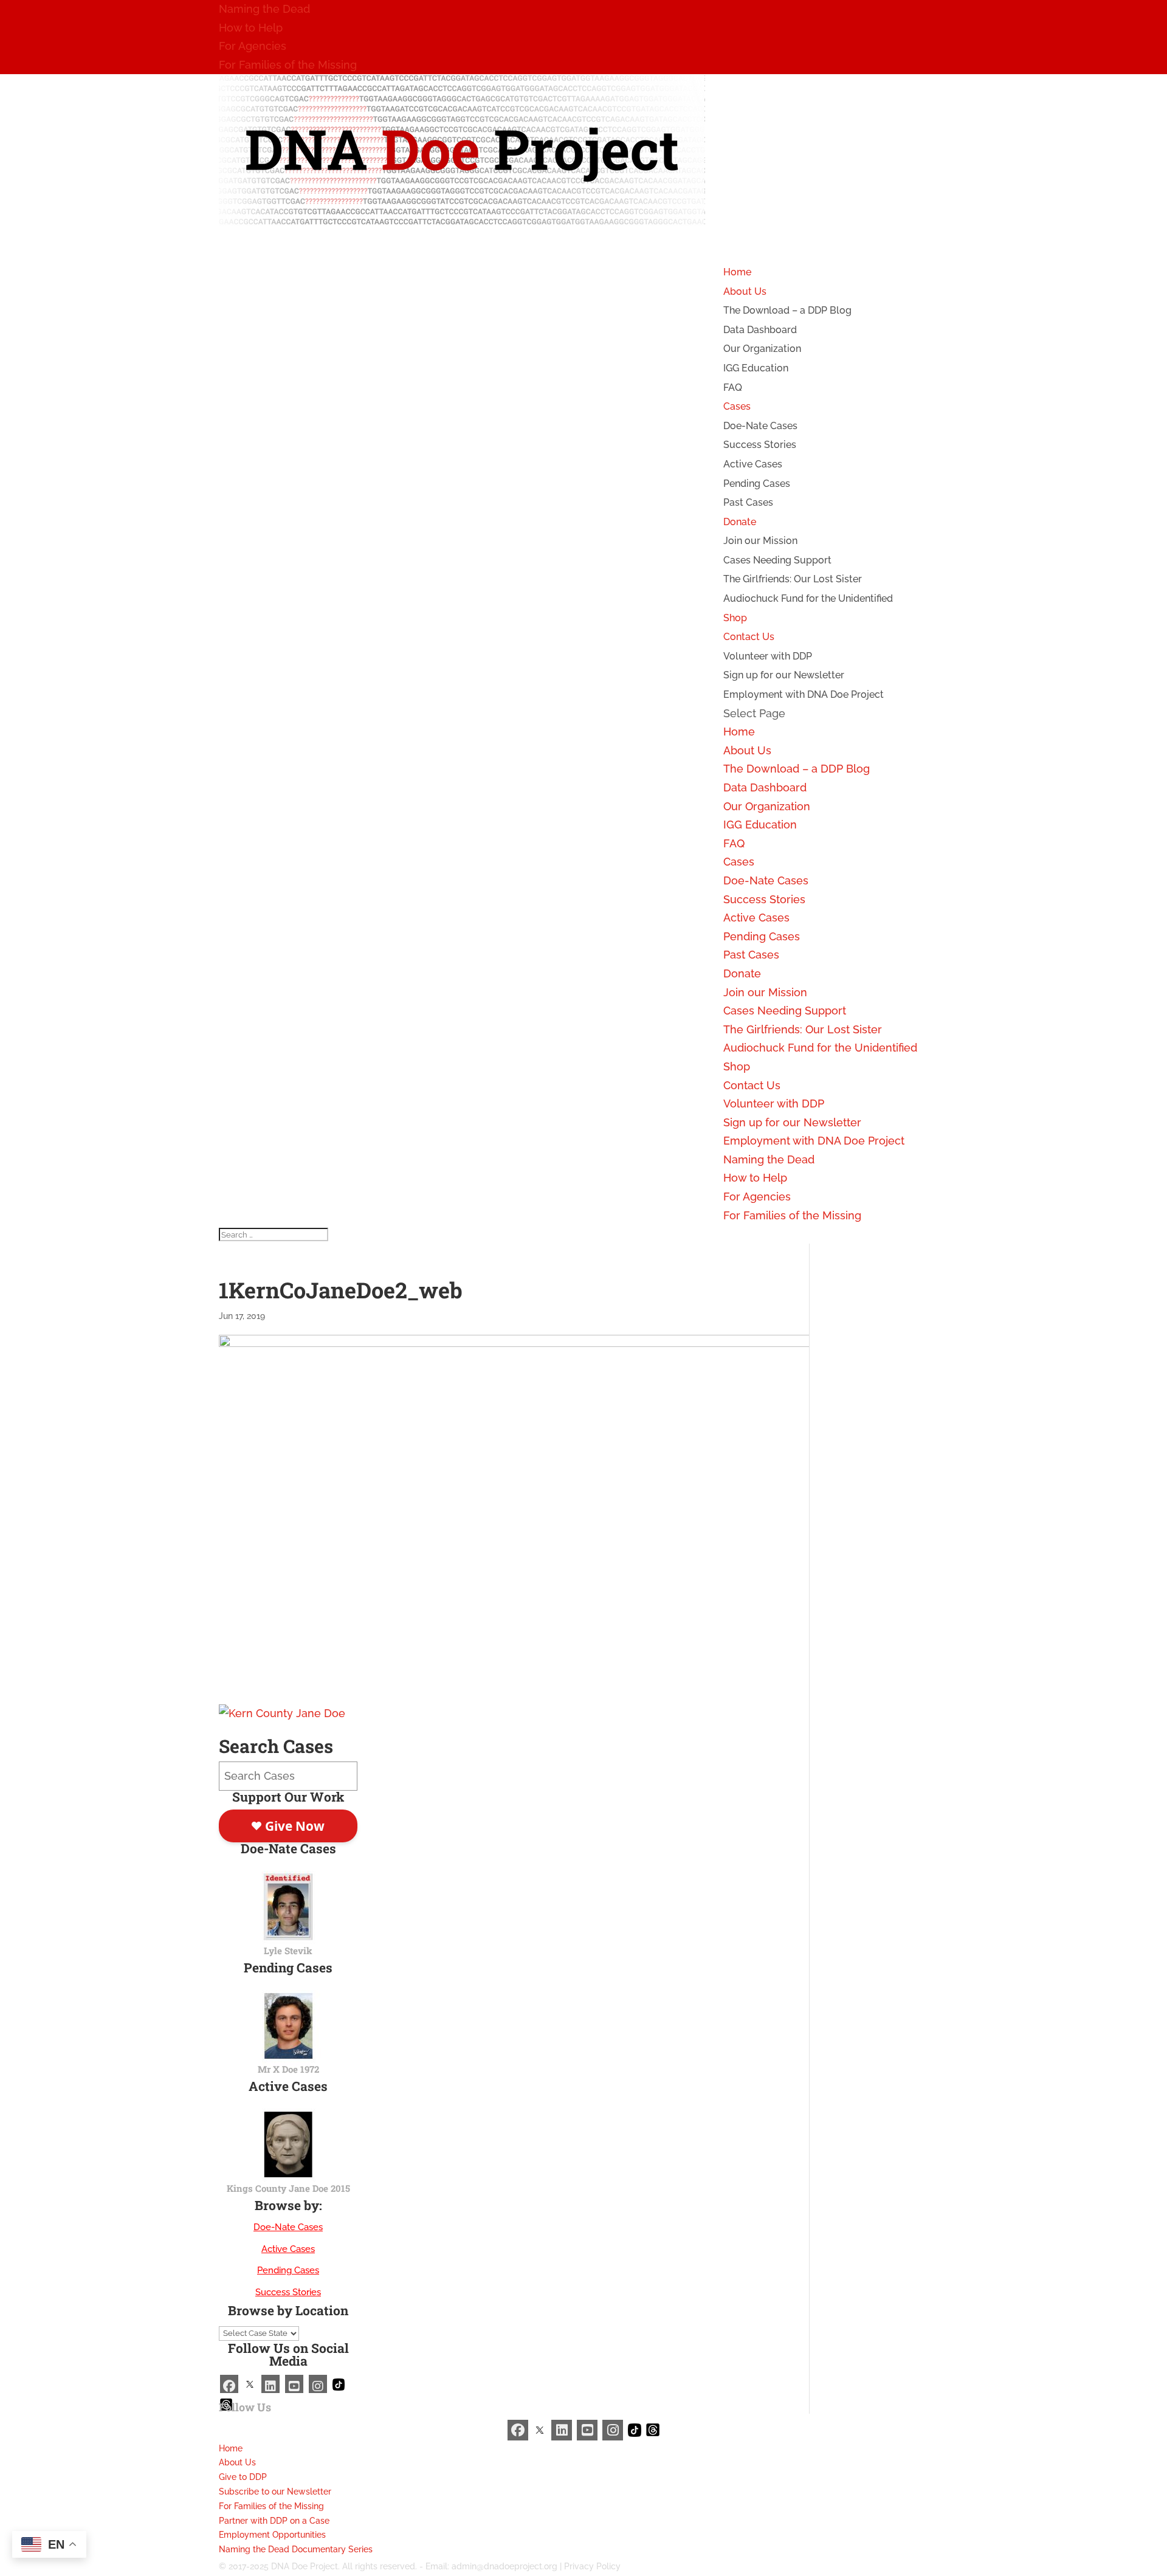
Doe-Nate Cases (760, 426)
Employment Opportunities (272, 2535)
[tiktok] (339, 2384)
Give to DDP (243, 2477)
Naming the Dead (264, 9)
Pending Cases (757, 484)
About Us (747, 750)
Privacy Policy (592, 2566)
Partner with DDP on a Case (274, 2521)
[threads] (653, 2429)
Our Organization (762, 349)
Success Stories (760, 445)
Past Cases (748, 502)
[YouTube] (294, 2384)
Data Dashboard (760, 330)
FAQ (733, 387)
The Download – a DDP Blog (787, 310)
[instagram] (318, 2384)
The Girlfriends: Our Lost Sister (793, 579)
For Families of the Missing (288, 65)
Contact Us (752, 1085)
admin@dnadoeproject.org (504, 2566)
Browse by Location (288, 2310)
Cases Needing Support (777, 560)
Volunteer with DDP (768, 656)
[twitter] (250, 2384)
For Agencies (253, 46)
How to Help (251, 28)
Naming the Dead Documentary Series (296, 2549)
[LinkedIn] (270, 2384)
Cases (739, 862)
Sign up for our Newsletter (784, 675)
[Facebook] (229, 2384)
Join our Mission (760, 541)
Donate (742, 973)
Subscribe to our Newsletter (275, 2492)
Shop (737, 1066)
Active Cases (753, 464)
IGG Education (756, 368)
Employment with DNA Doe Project (804, 694)
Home (739, 732)
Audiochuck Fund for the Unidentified (808, 598)
